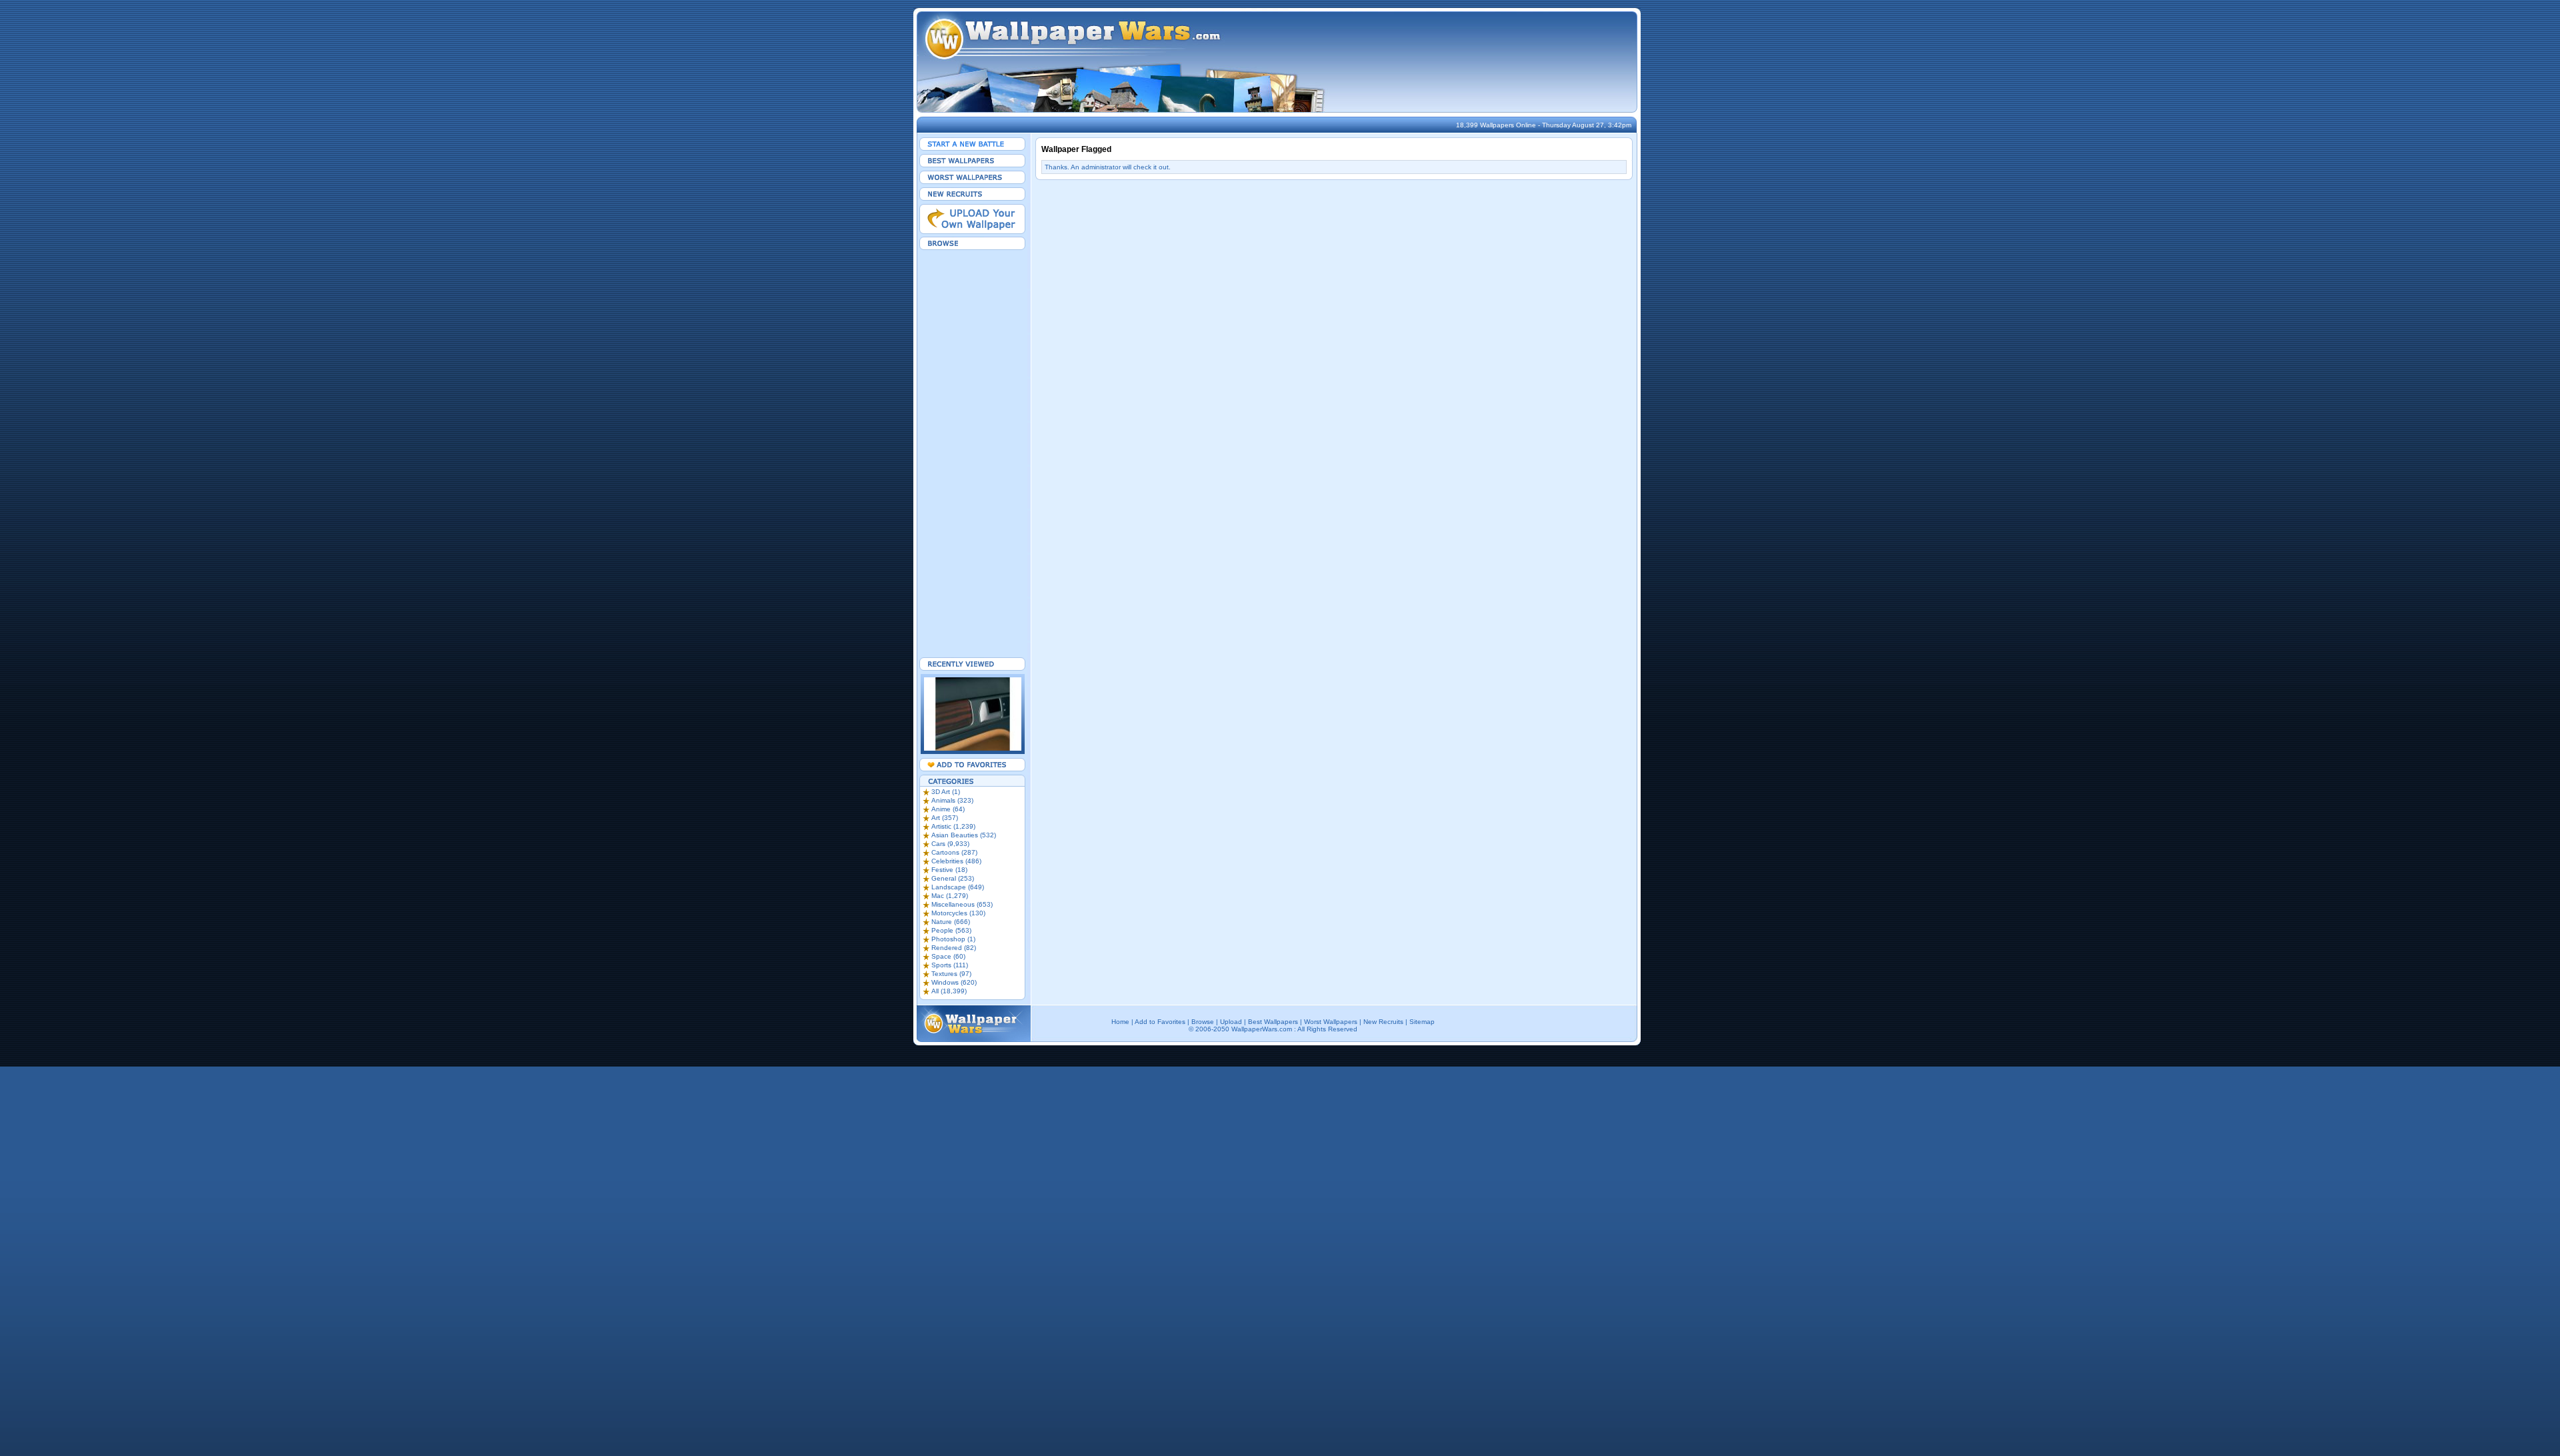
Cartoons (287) (954, 852)
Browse (1203, 1022)
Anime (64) (948, 809)
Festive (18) (949, 870)
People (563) (951, 930)
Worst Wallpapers (1331, 1022)
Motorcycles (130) (958, 913)
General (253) (953, 878)
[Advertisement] (973, 453)
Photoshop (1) (953, 939)
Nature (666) (951, 922)
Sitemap (1422, 1022)
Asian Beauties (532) (964, 835)
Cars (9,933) (950, 844)
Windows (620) (954, 982)
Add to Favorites (1160, 1022)
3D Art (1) (946, 792)
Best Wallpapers (1273, 1022)
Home (1120, 1022)
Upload (1231, 1022)
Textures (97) (951, 974)
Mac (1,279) (950, 896)
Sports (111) (950, 965)
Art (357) (945, 818)
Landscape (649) (958, 887)
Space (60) (948, 956)
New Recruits (1383, 1022)
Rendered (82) (954, 948)
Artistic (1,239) (953, 826)
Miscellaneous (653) (962, 904)
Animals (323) (952, 800)
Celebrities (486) (956, 861)
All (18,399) (949, 991)
